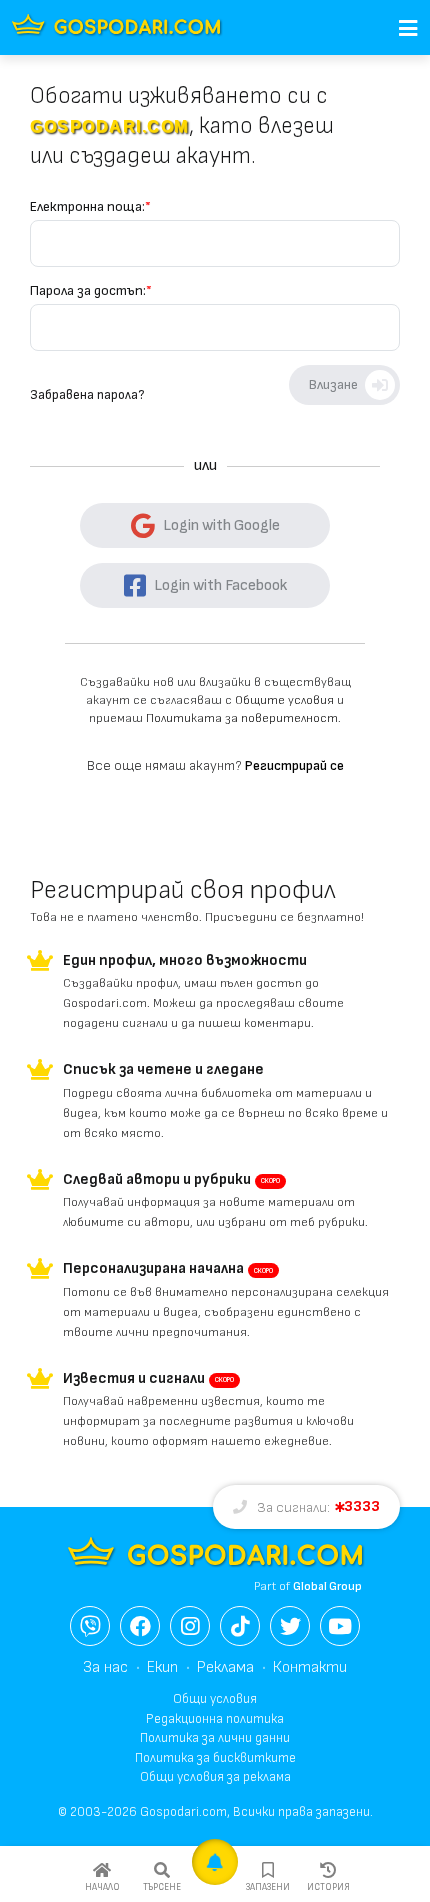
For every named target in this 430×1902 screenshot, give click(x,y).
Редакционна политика (215, 1719)
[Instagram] (190, 1626)
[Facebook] (140, 1626)
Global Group (327, 1586)
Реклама (225, 1667)
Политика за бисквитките (215, 1758)
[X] (290, 1626)
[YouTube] (340, 1626)
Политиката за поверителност (242, 718)
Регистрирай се (294, 765)
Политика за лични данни (215, 1738)
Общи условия (215, 1699)
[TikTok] (240, 1626)
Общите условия (284, 700)
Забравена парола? (87, 395)
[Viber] (90, 1626)
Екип (162, 1667)
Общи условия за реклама (215, 1777)
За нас (105, 1667)
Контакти (310, 1667)
